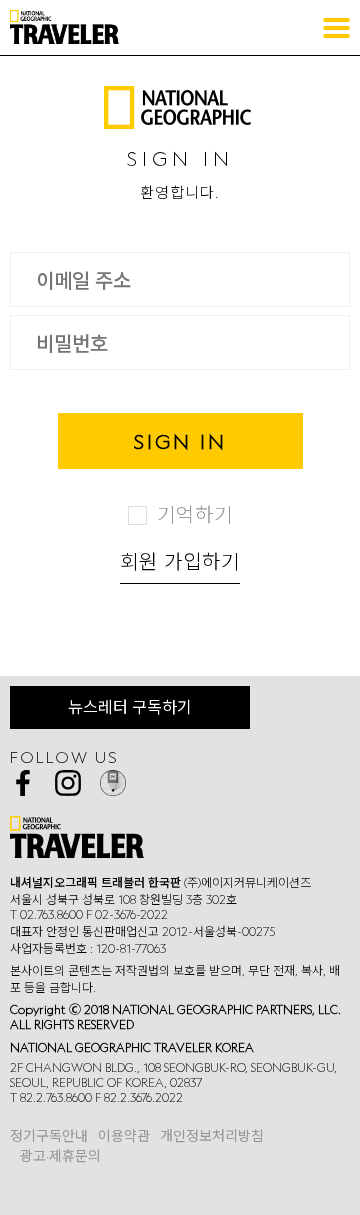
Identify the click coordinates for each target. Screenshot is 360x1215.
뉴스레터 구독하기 (130, 707)
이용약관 (124, 1136)
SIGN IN (180, 441)
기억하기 (195, 514)
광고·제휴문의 (60, 1156)
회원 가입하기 (180, 561)
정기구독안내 (49, 1136)
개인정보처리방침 (212, 1136)
